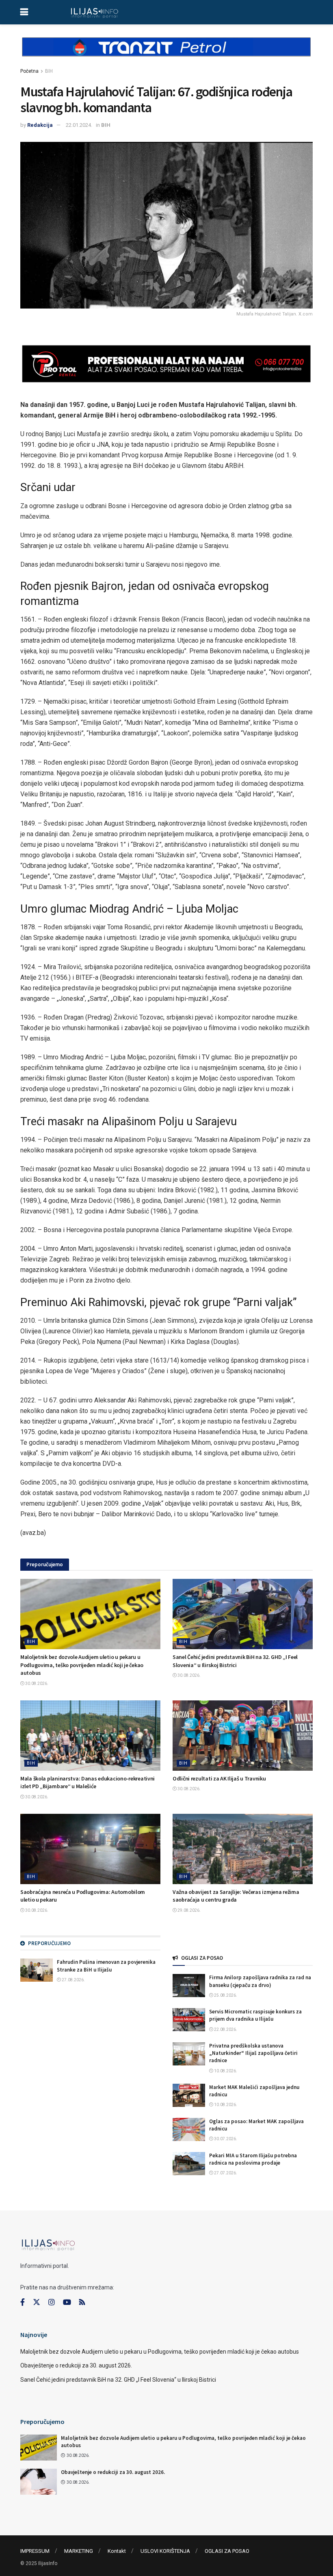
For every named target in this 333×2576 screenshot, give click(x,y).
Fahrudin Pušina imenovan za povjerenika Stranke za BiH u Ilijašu (106, 1966)
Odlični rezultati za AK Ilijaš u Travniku (219, 1778)
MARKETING (79, 2551)
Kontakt (117, 2551)
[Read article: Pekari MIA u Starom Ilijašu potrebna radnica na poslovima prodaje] (189, 2164)
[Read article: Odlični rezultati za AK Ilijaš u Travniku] (243, 1736)
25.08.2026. (225, 1995)
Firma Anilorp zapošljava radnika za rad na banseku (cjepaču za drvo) (260, 1981)
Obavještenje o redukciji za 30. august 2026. (76, 2365)
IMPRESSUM (35, 2551)
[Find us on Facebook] (23, 2302)
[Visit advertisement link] (166, 54)
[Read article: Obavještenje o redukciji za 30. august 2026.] (39, 2482)
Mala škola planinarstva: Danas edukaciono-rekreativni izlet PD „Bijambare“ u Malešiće (88, 1783)
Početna (29, 71)
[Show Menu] (24, 12)
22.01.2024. (79, 125)
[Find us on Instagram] (52, 2302)
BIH (49, 71)
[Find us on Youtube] (67, 2302)
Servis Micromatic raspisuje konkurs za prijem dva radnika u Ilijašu (255, 2015)
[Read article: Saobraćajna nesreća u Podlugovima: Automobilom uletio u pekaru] (90, 1849)
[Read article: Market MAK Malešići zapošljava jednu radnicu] (189, 2095)
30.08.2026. (36, 1684)
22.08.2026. (225, 2029)
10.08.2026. (225, 2071)
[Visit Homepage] (94, 12)
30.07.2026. (225, 2139)
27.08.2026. (73, 1980)
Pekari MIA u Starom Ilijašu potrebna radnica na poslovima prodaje (253, 2159)
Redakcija (40, 125)
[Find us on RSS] (82, 2303)
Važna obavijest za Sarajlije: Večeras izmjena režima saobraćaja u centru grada (236, 1896)
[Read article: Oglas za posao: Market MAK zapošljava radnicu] (189, 2129)
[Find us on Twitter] (37, 2302)
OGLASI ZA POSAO (227, 2551)
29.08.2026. (189, 1910)
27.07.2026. (225, 2173)
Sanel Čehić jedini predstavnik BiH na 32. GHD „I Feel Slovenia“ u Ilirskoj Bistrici (235, 1661)
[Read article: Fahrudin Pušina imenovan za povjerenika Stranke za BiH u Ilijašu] (37, 1970)
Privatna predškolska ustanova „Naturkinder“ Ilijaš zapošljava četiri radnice (253, 2053)
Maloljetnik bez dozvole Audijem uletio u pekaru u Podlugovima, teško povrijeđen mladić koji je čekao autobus (82, 1665)
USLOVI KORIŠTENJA (165, 2551)
